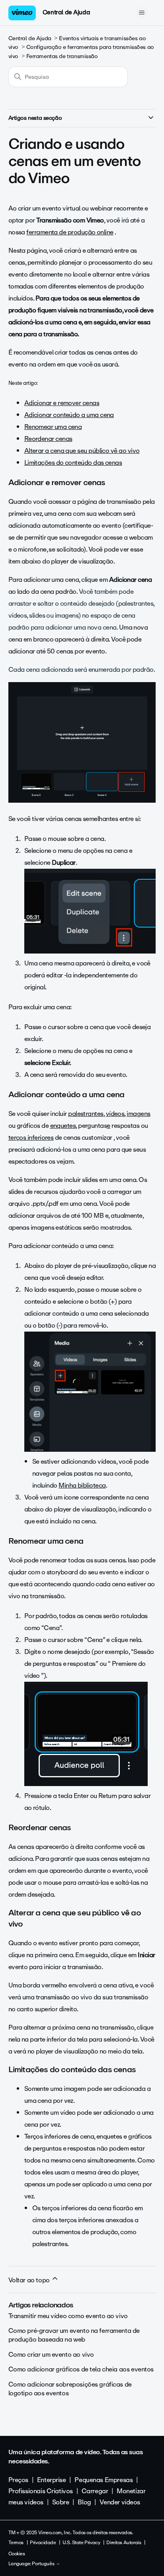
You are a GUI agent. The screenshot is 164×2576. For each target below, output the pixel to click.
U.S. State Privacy (81, 2543)
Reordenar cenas (48, 439)
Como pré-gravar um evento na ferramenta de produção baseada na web (74, 2335)
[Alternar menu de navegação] (142, 13)
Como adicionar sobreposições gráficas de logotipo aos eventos (70, 2389)
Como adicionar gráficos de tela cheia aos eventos (81, 2369)
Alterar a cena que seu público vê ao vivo (82, 451)
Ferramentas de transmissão (62, 56)
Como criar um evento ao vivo (51, 2355)
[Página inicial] (22, 13)
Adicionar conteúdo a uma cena (69, 415)
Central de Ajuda (66, 12)
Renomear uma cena (53, 427)
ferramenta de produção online (70, 232)
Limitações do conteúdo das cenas (73, 463)
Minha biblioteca (82, 1485)
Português (44, 2564)
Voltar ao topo (30, 2280)
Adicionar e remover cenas (62, 403)
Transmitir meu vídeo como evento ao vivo (68, 2316)
